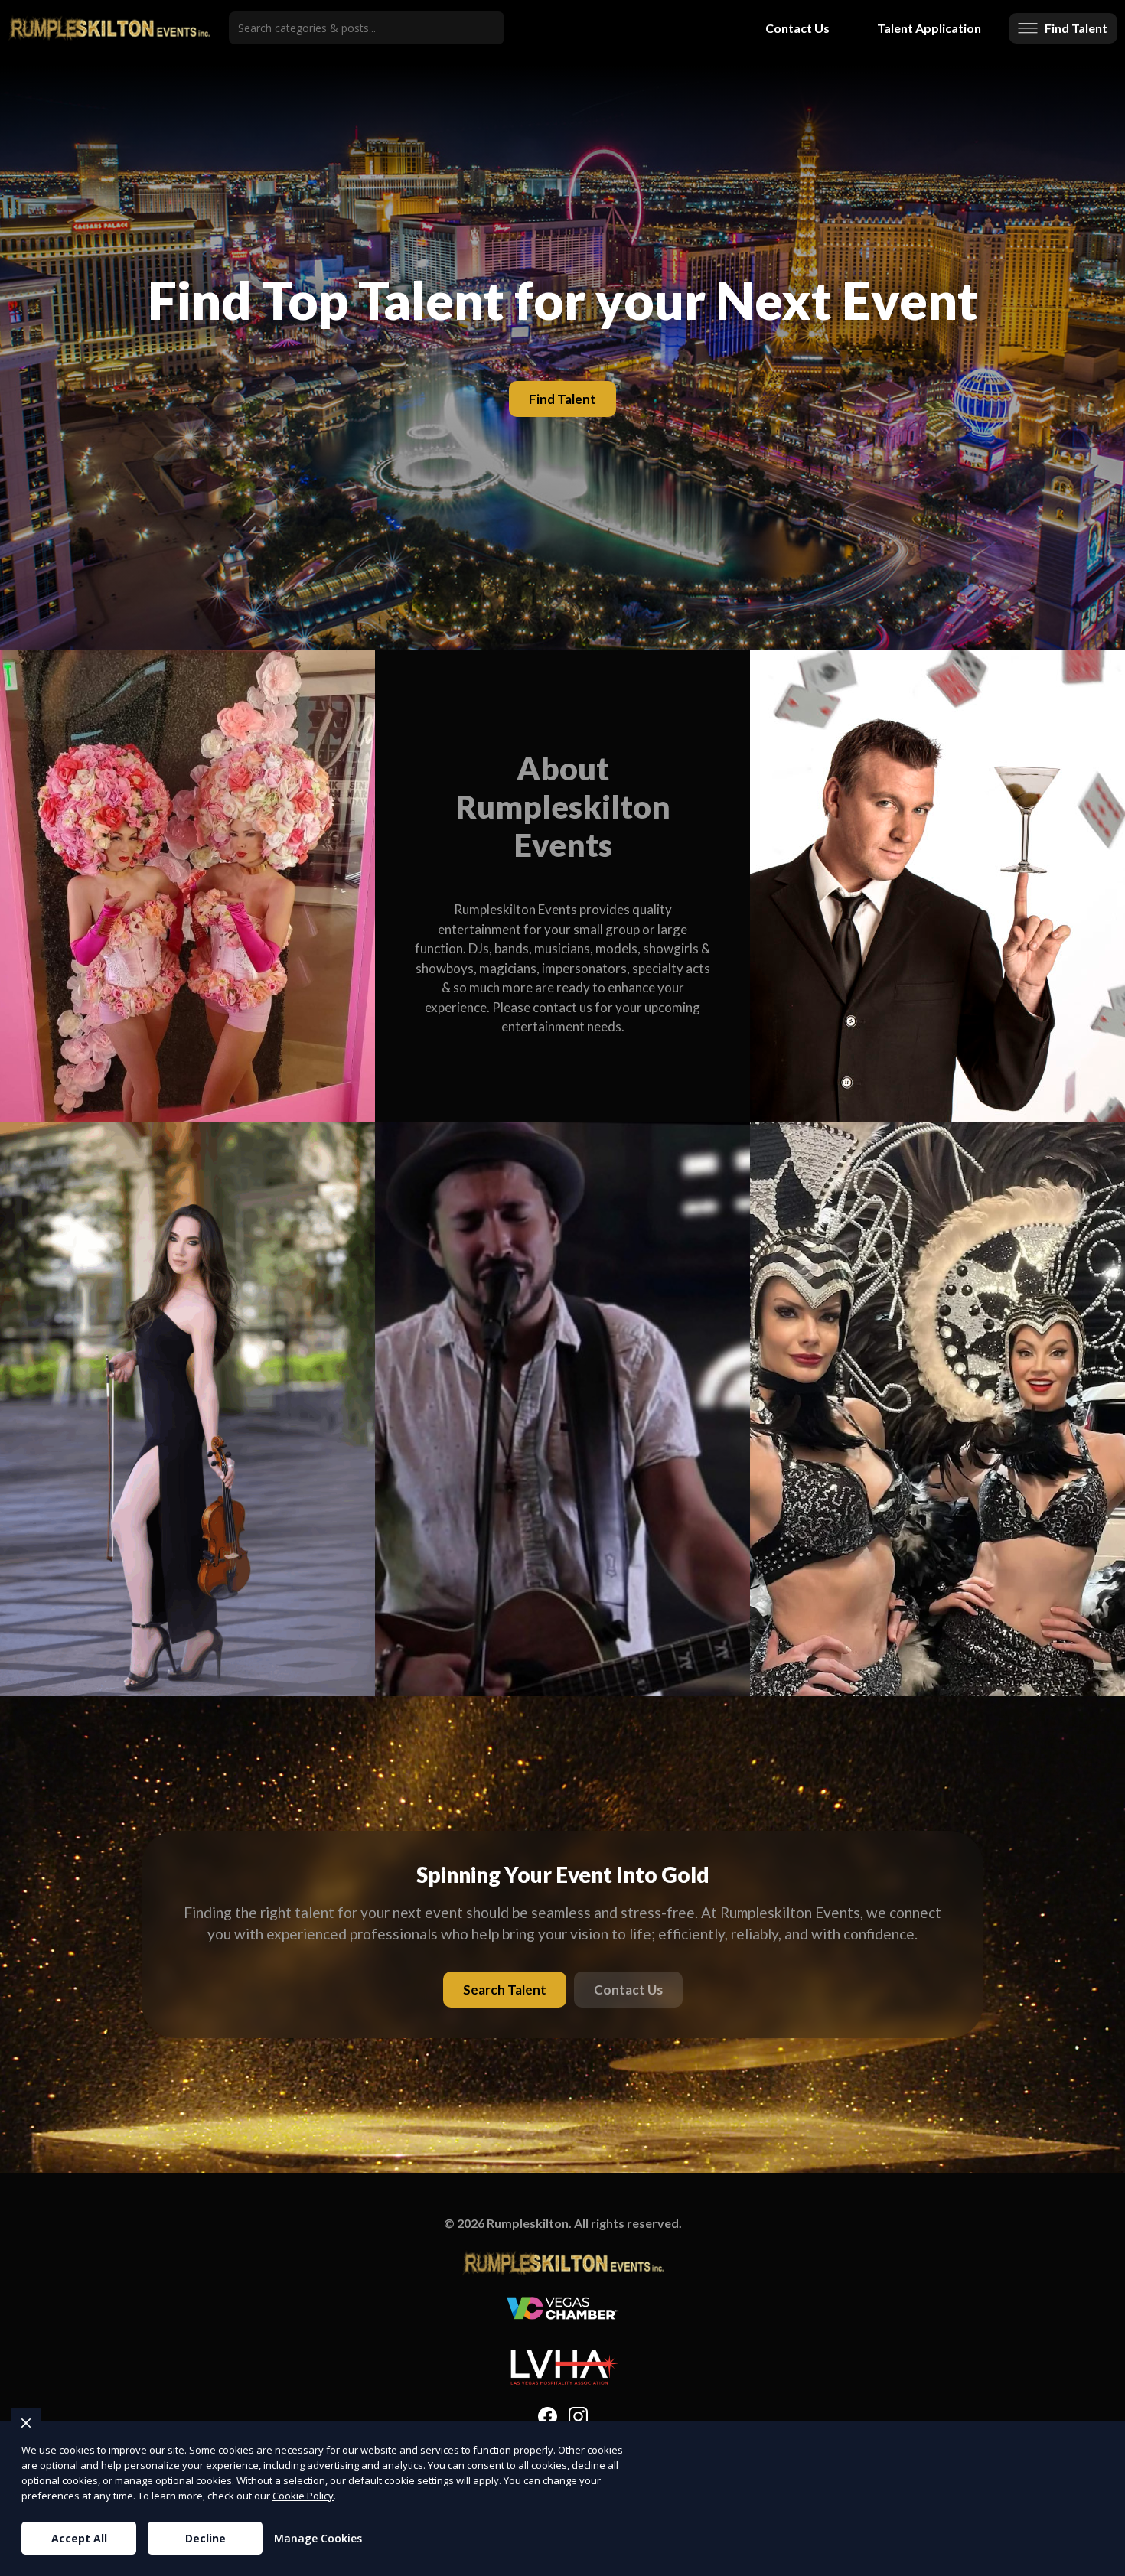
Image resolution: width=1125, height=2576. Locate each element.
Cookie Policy (303, 2496)
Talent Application (929, 28)
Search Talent (505, 1990)
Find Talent (562, 399)
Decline (205, 2538)
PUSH (1101, 2562)
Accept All (79, 2538)
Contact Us (797, 28)
